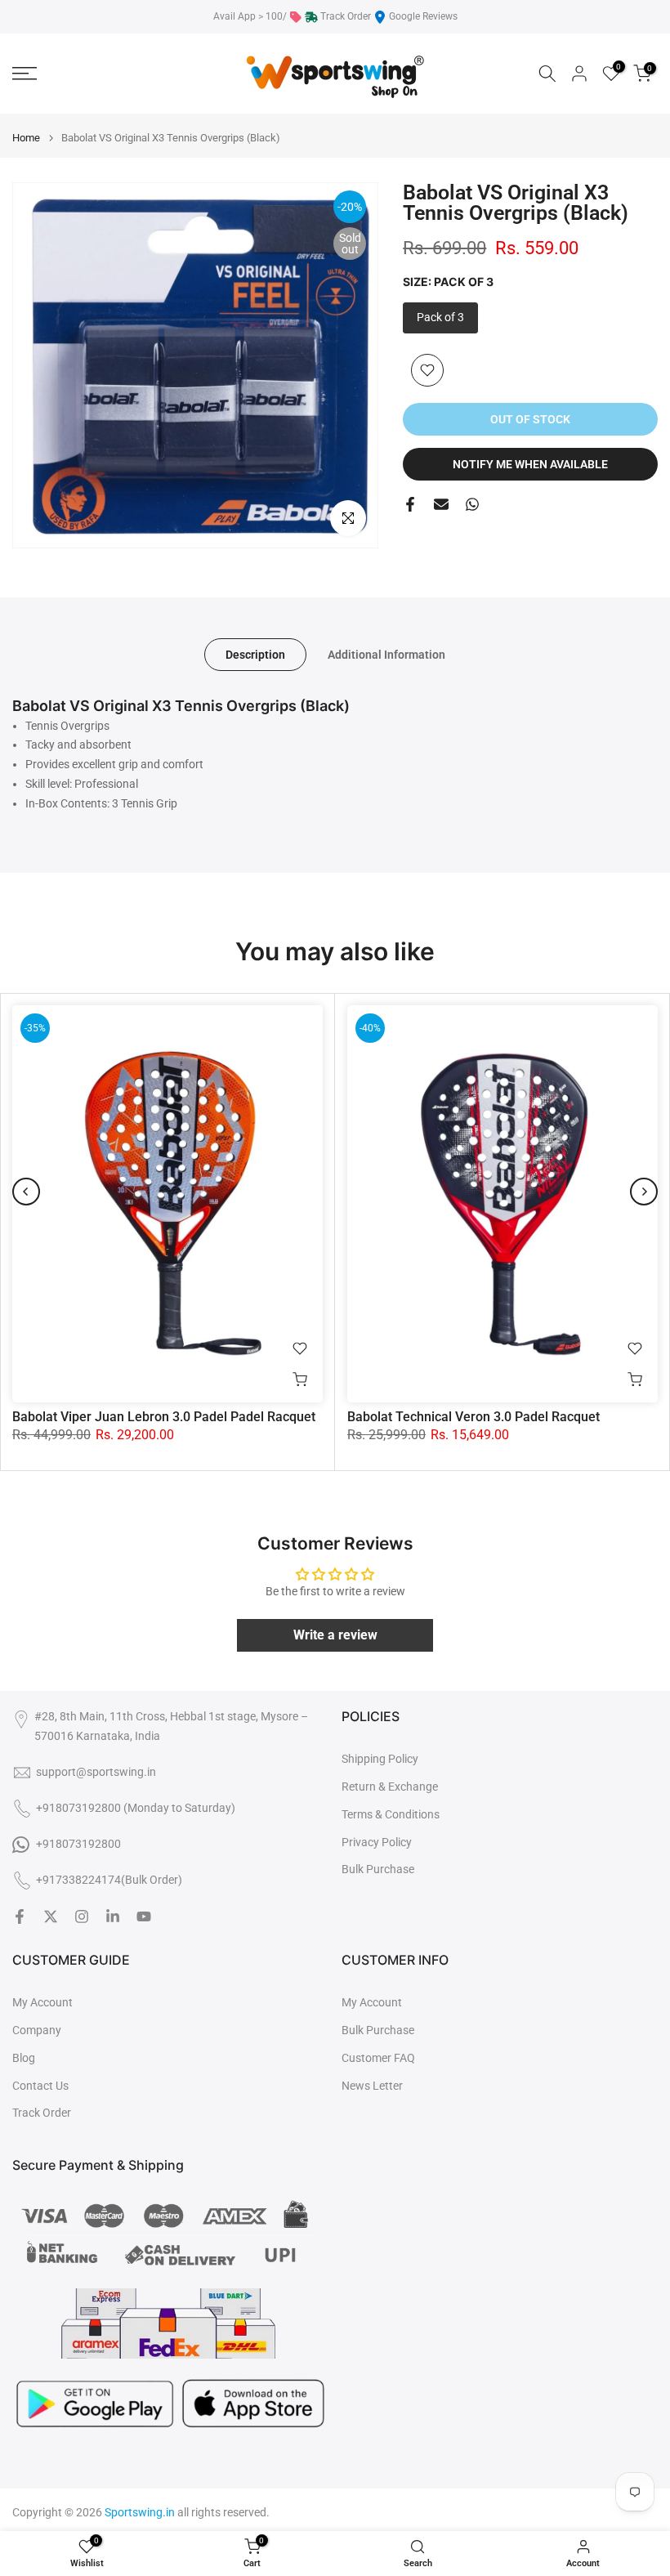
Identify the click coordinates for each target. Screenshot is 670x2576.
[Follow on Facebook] (20, 1916)
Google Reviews (423, 16)
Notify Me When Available (530, 464)
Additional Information (386, 655)
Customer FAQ (378, 2058)
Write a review (335, 1635)
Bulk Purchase (378, 1869)
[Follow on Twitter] (51, 1916)
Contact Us (40, 2086)
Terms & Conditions (391, 1814)
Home (26, 138)
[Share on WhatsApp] (472, 504)
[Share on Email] (441, 504)
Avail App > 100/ (250, 16)
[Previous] (26, 1192)
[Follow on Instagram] (82, 1916)
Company (37, 2030)
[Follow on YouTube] (144, 1916)
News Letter (372, 2086)
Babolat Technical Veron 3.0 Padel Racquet (473, 1417)
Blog (24, 2058)
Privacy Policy (377, 1842)
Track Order (346, 16)
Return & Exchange (390, 1787)
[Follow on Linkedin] (113, 1916)
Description (255, 655)
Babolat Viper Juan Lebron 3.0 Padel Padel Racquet (164, 1417)
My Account (42, 2002)
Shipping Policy (380, 1759)
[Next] (644, 1192)
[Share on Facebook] (410, 504)
